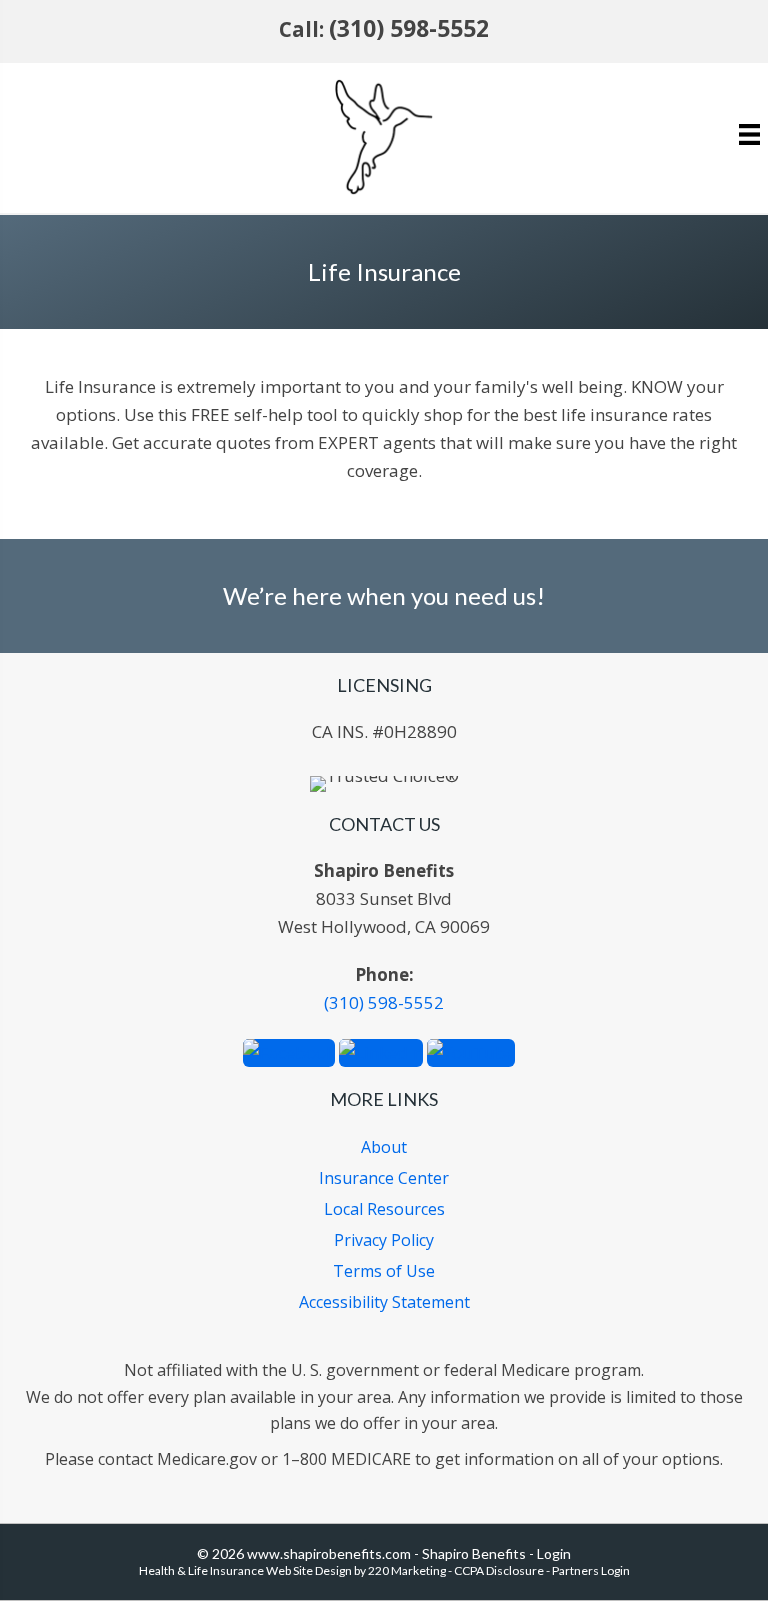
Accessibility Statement (384, 1302)
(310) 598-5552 (409, 28)
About (384, 1147)
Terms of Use (384, 1271)
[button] (289, 1050)
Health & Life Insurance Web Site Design (245, 1570)
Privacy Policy (384, 1240)
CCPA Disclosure (499, 1570)
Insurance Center (384, 1178)
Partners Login (591, 1570)
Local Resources (384, 1209)
